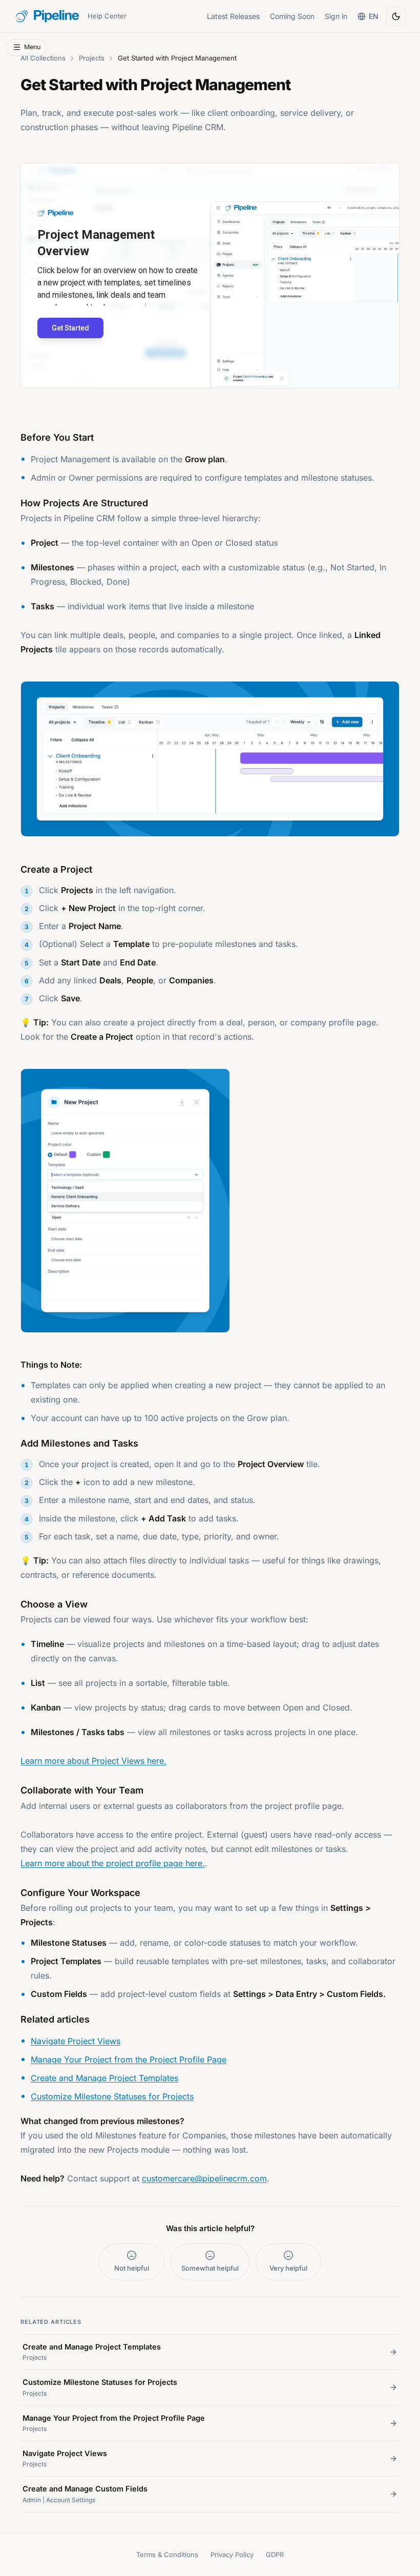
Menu (32, 47)
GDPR (275, 2554)
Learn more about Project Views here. (93, 1761)
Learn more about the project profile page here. (113, 1863)
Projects (92, 58)
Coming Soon (292, 16)
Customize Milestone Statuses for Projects (112, 2096)
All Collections (43, 58)
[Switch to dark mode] (396, 16)
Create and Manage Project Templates (104, 2078)
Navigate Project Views (76, 2041)
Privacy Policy (232, 2554)
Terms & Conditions (167, 2554)
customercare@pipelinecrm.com (204, 2178)
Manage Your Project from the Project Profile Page (129, 2059)
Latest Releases (233, 16)
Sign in (336, 16)
